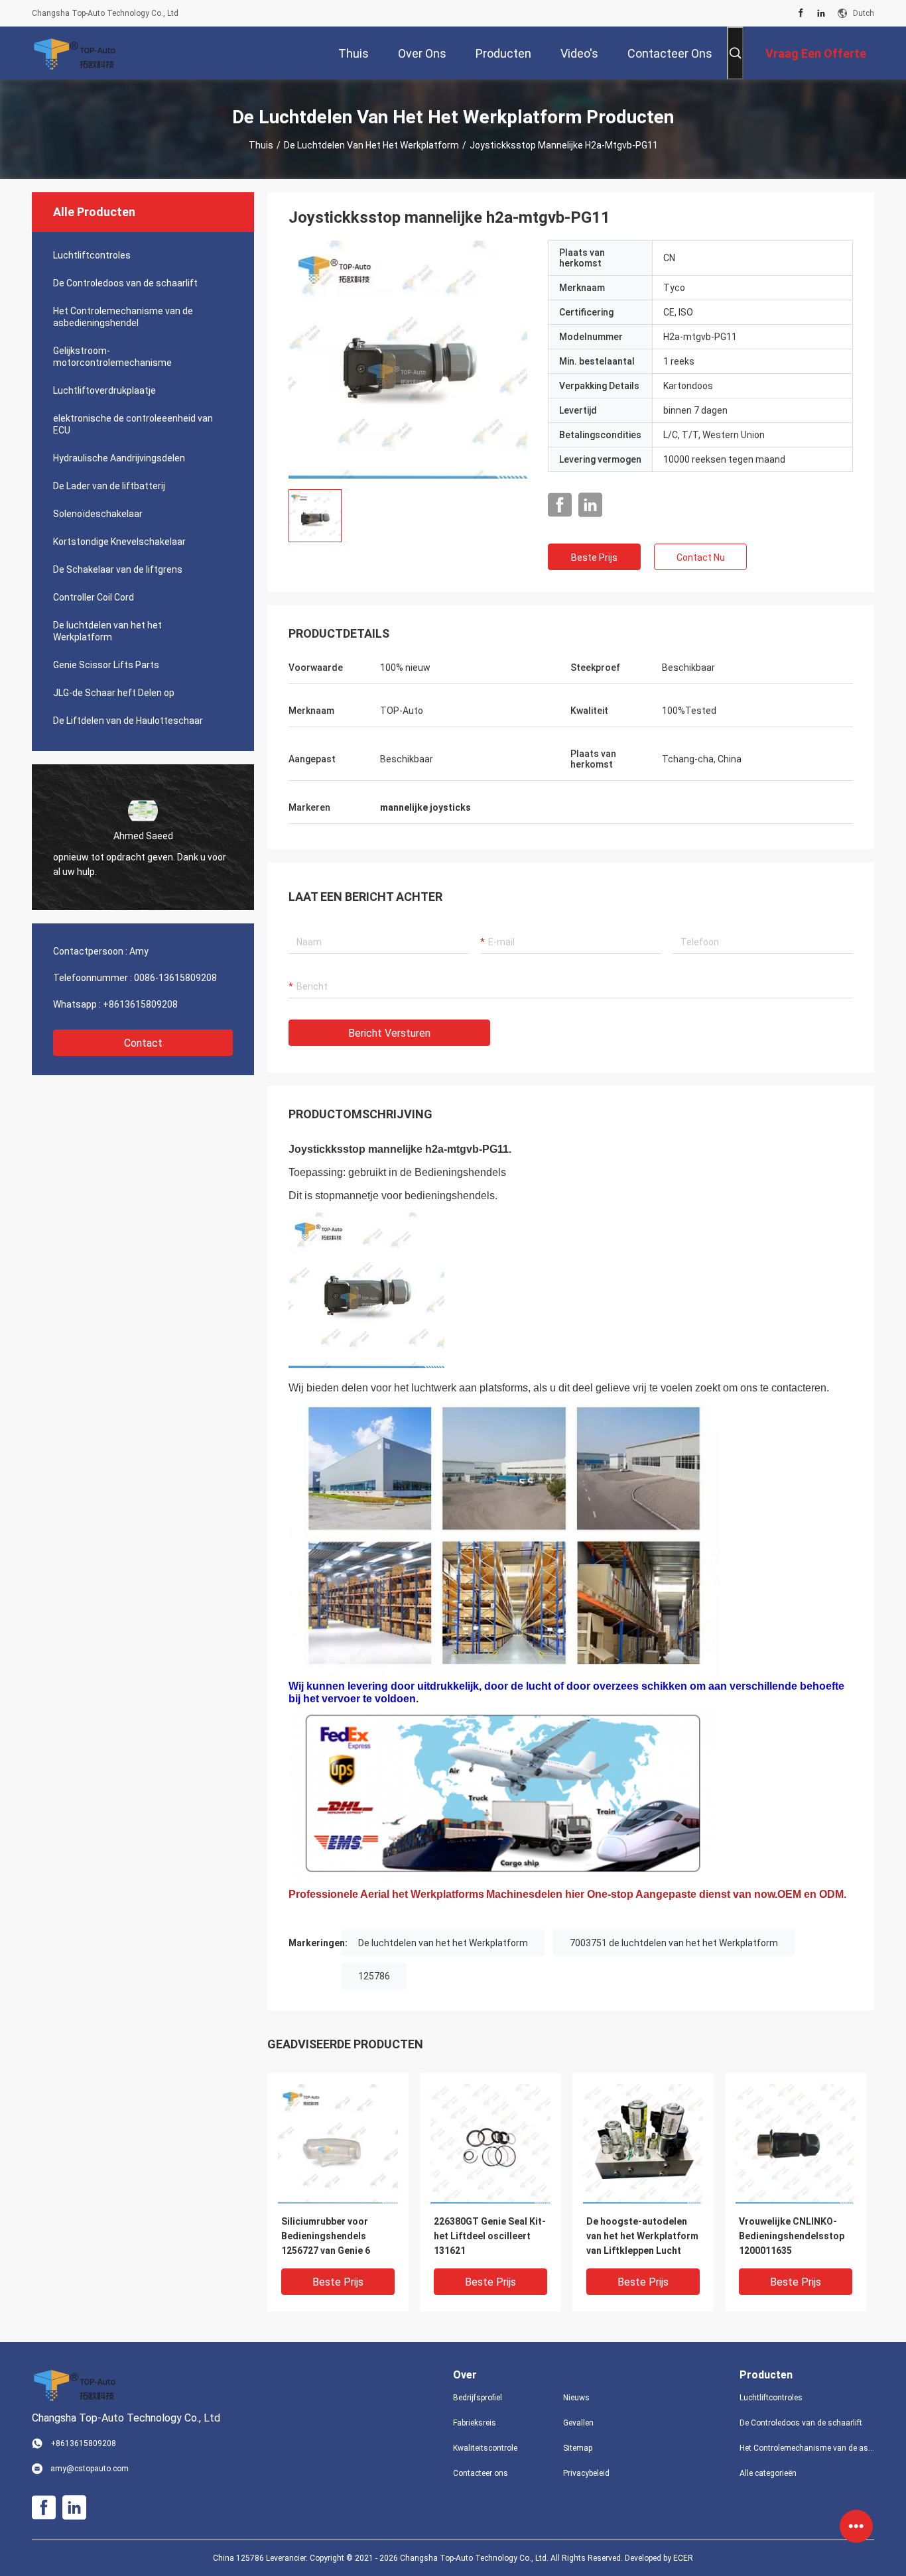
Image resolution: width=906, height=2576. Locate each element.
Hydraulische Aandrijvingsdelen (119, 458)
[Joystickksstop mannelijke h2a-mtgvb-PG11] (408, 359)
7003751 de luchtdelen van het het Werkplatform (674, 1943)
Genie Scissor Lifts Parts (106, 665)
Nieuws (576, 2398)
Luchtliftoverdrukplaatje (104, 390)
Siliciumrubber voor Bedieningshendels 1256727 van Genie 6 (326, 2236)
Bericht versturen (389, 1033)
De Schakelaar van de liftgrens (118, 569)
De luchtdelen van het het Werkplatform (371, 145)
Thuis (261, 145)
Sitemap (578, 2448)
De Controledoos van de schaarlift (125, 283)
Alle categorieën (768, 2473)
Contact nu (701, 557)
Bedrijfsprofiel (478, 2398)
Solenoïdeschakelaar (98, 514)
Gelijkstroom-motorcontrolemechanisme (112, 357)
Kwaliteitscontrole (485, 2448)
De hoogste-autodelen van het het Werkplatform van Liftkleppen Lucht (642, 2236)
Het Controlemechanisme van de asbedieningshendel (123, 317)
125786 (374, 1976)
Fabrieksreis (475, 2423)
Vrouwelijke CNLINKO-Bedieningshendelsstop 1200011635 (792, 2236)
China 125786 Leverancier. (261, 2558)
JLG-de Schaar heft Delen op (114, 693)
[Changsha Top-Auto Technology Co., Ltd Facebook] (801, 13)
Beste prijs (594, 557)
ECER (683, 2558)
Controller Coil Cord (94, 597)
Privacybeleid (586, 2473)
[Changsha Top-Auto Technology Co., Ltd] (75, 53)
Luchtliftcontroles (92, 255)
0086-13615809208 (175, 978)
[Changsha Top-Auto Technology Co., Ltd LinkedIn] (821, 13)
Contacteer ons (481, 2473)
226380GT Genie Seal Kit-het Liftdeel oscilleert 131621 (490, 2236)
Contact (143, 1043)
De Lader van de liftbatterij (109, 486)
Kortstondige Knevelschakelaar (119, 542)
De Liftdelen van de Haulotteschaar (128, 721)
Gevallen (578, 2423)
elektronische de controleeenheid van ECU (133, 424)
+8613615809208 (140, 1004)
